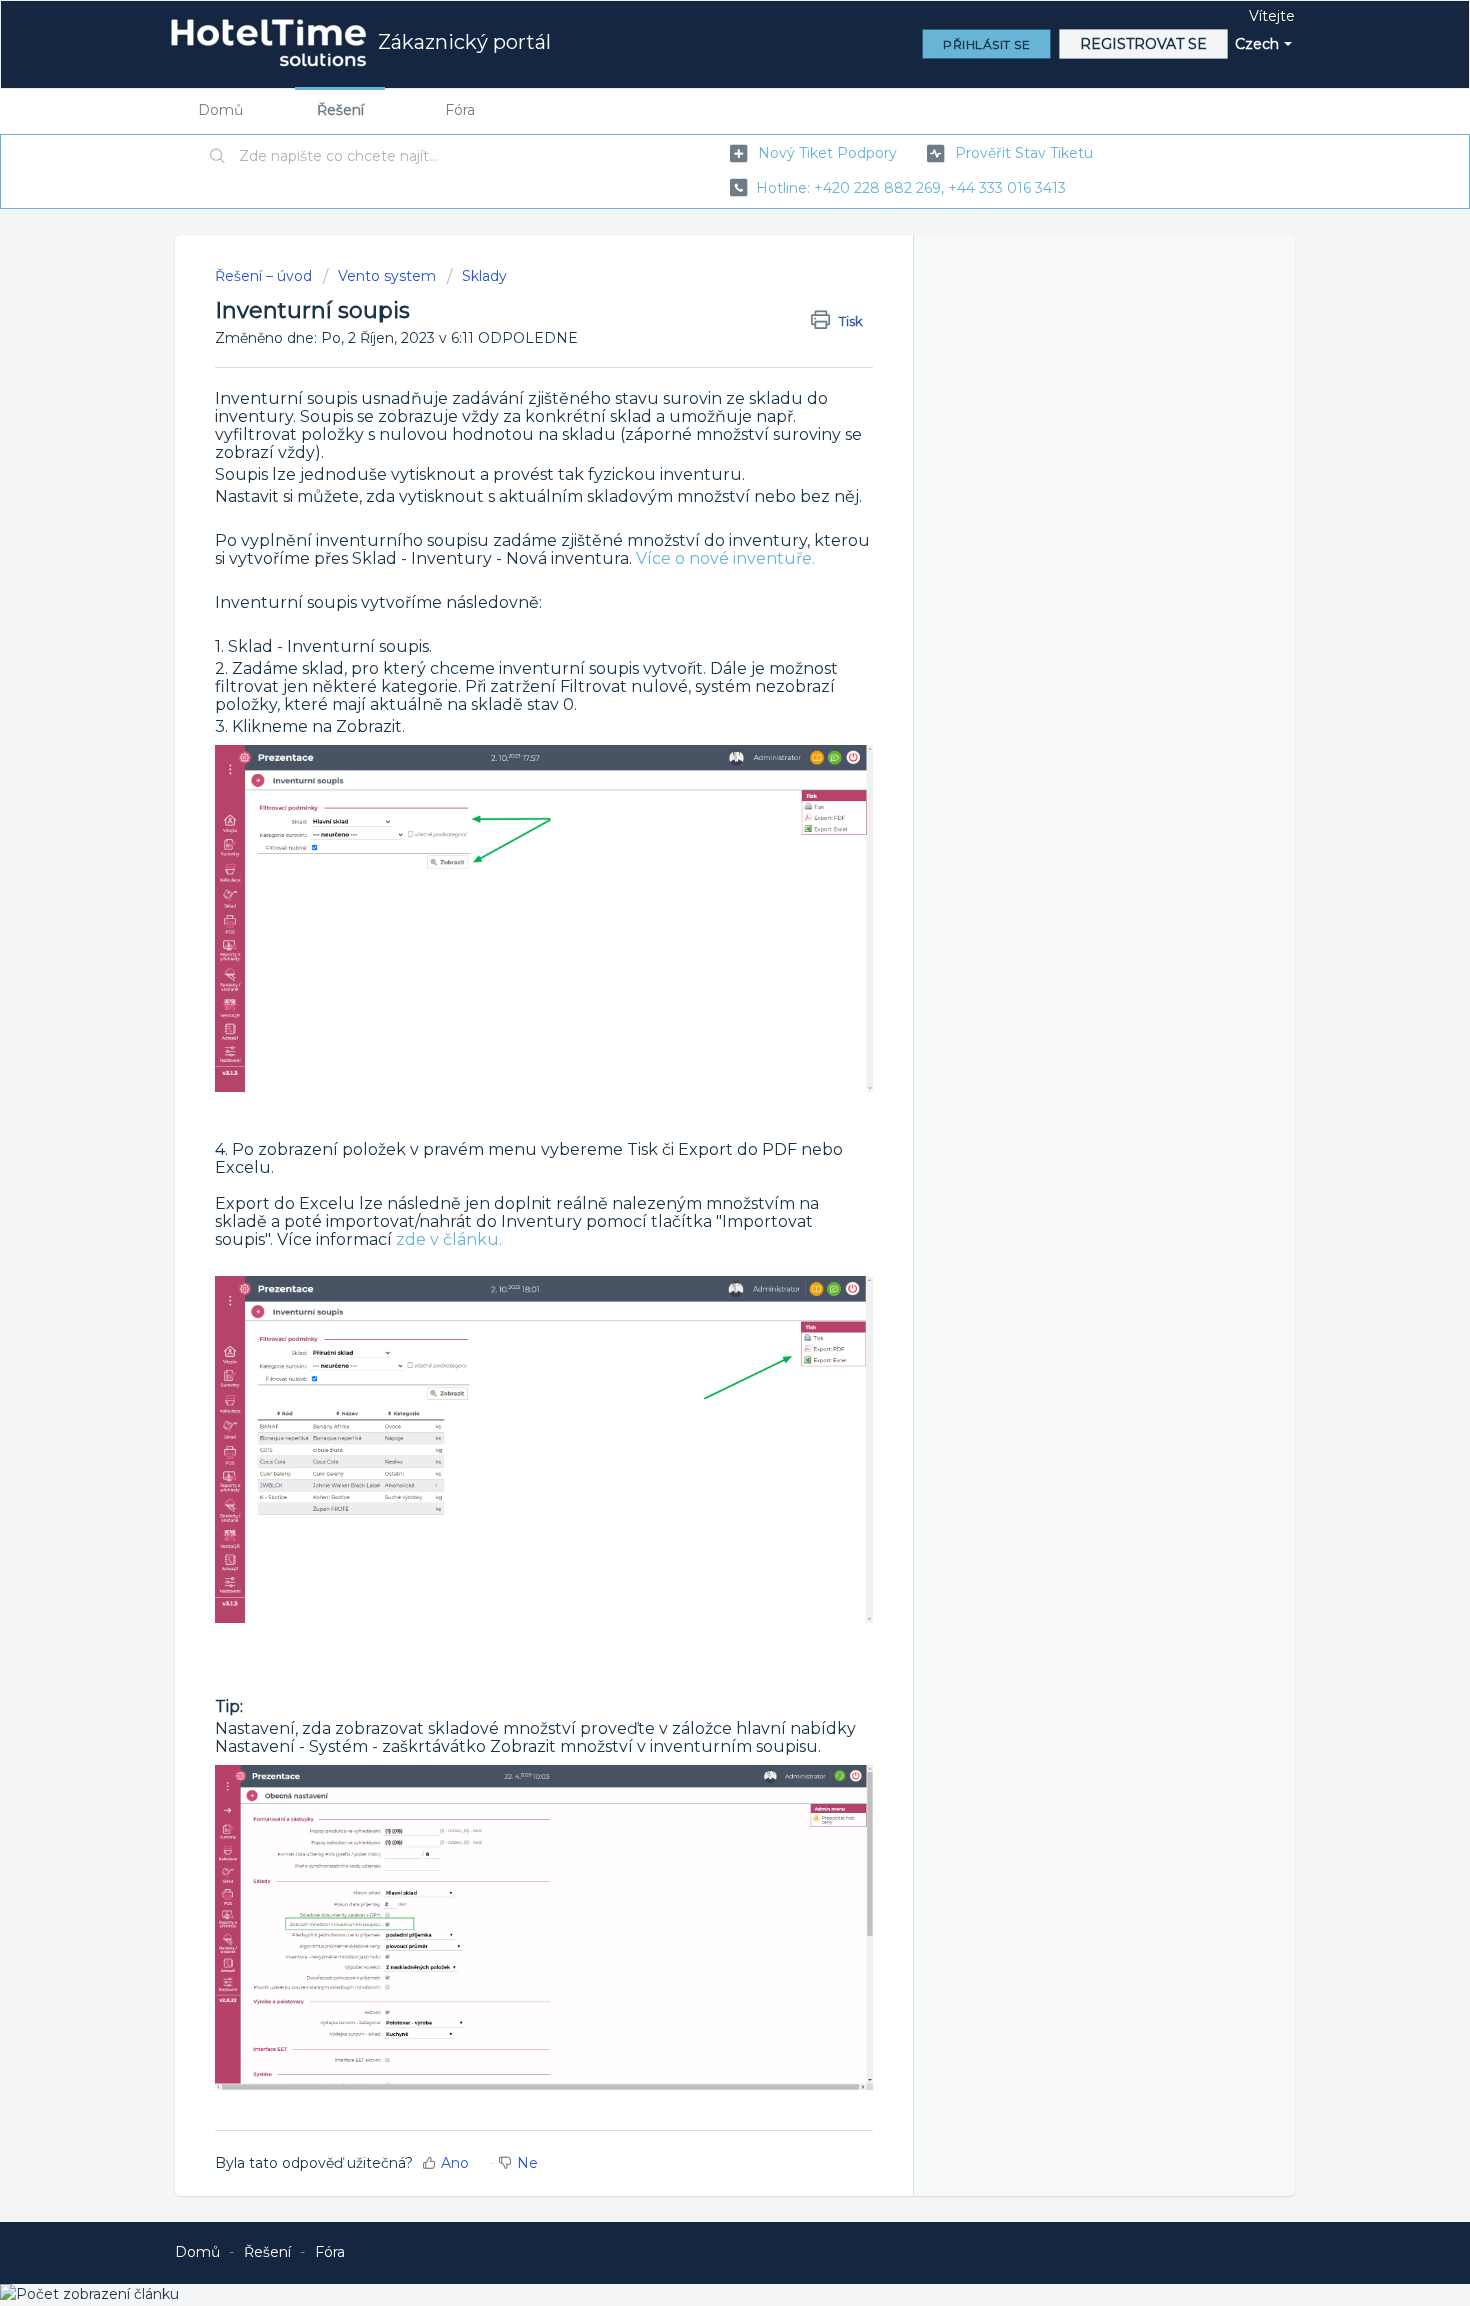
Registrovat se (1143, 44)
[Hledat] (218, 157)
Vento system (387, 276)
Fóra (460, 110)
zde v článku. (449, 1239)
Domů (220, 110)
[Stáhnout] (698, 914)
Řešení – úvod (265, 276)
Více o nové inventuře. (725, 558)
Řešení (340, 110)
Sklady (484, 276)
